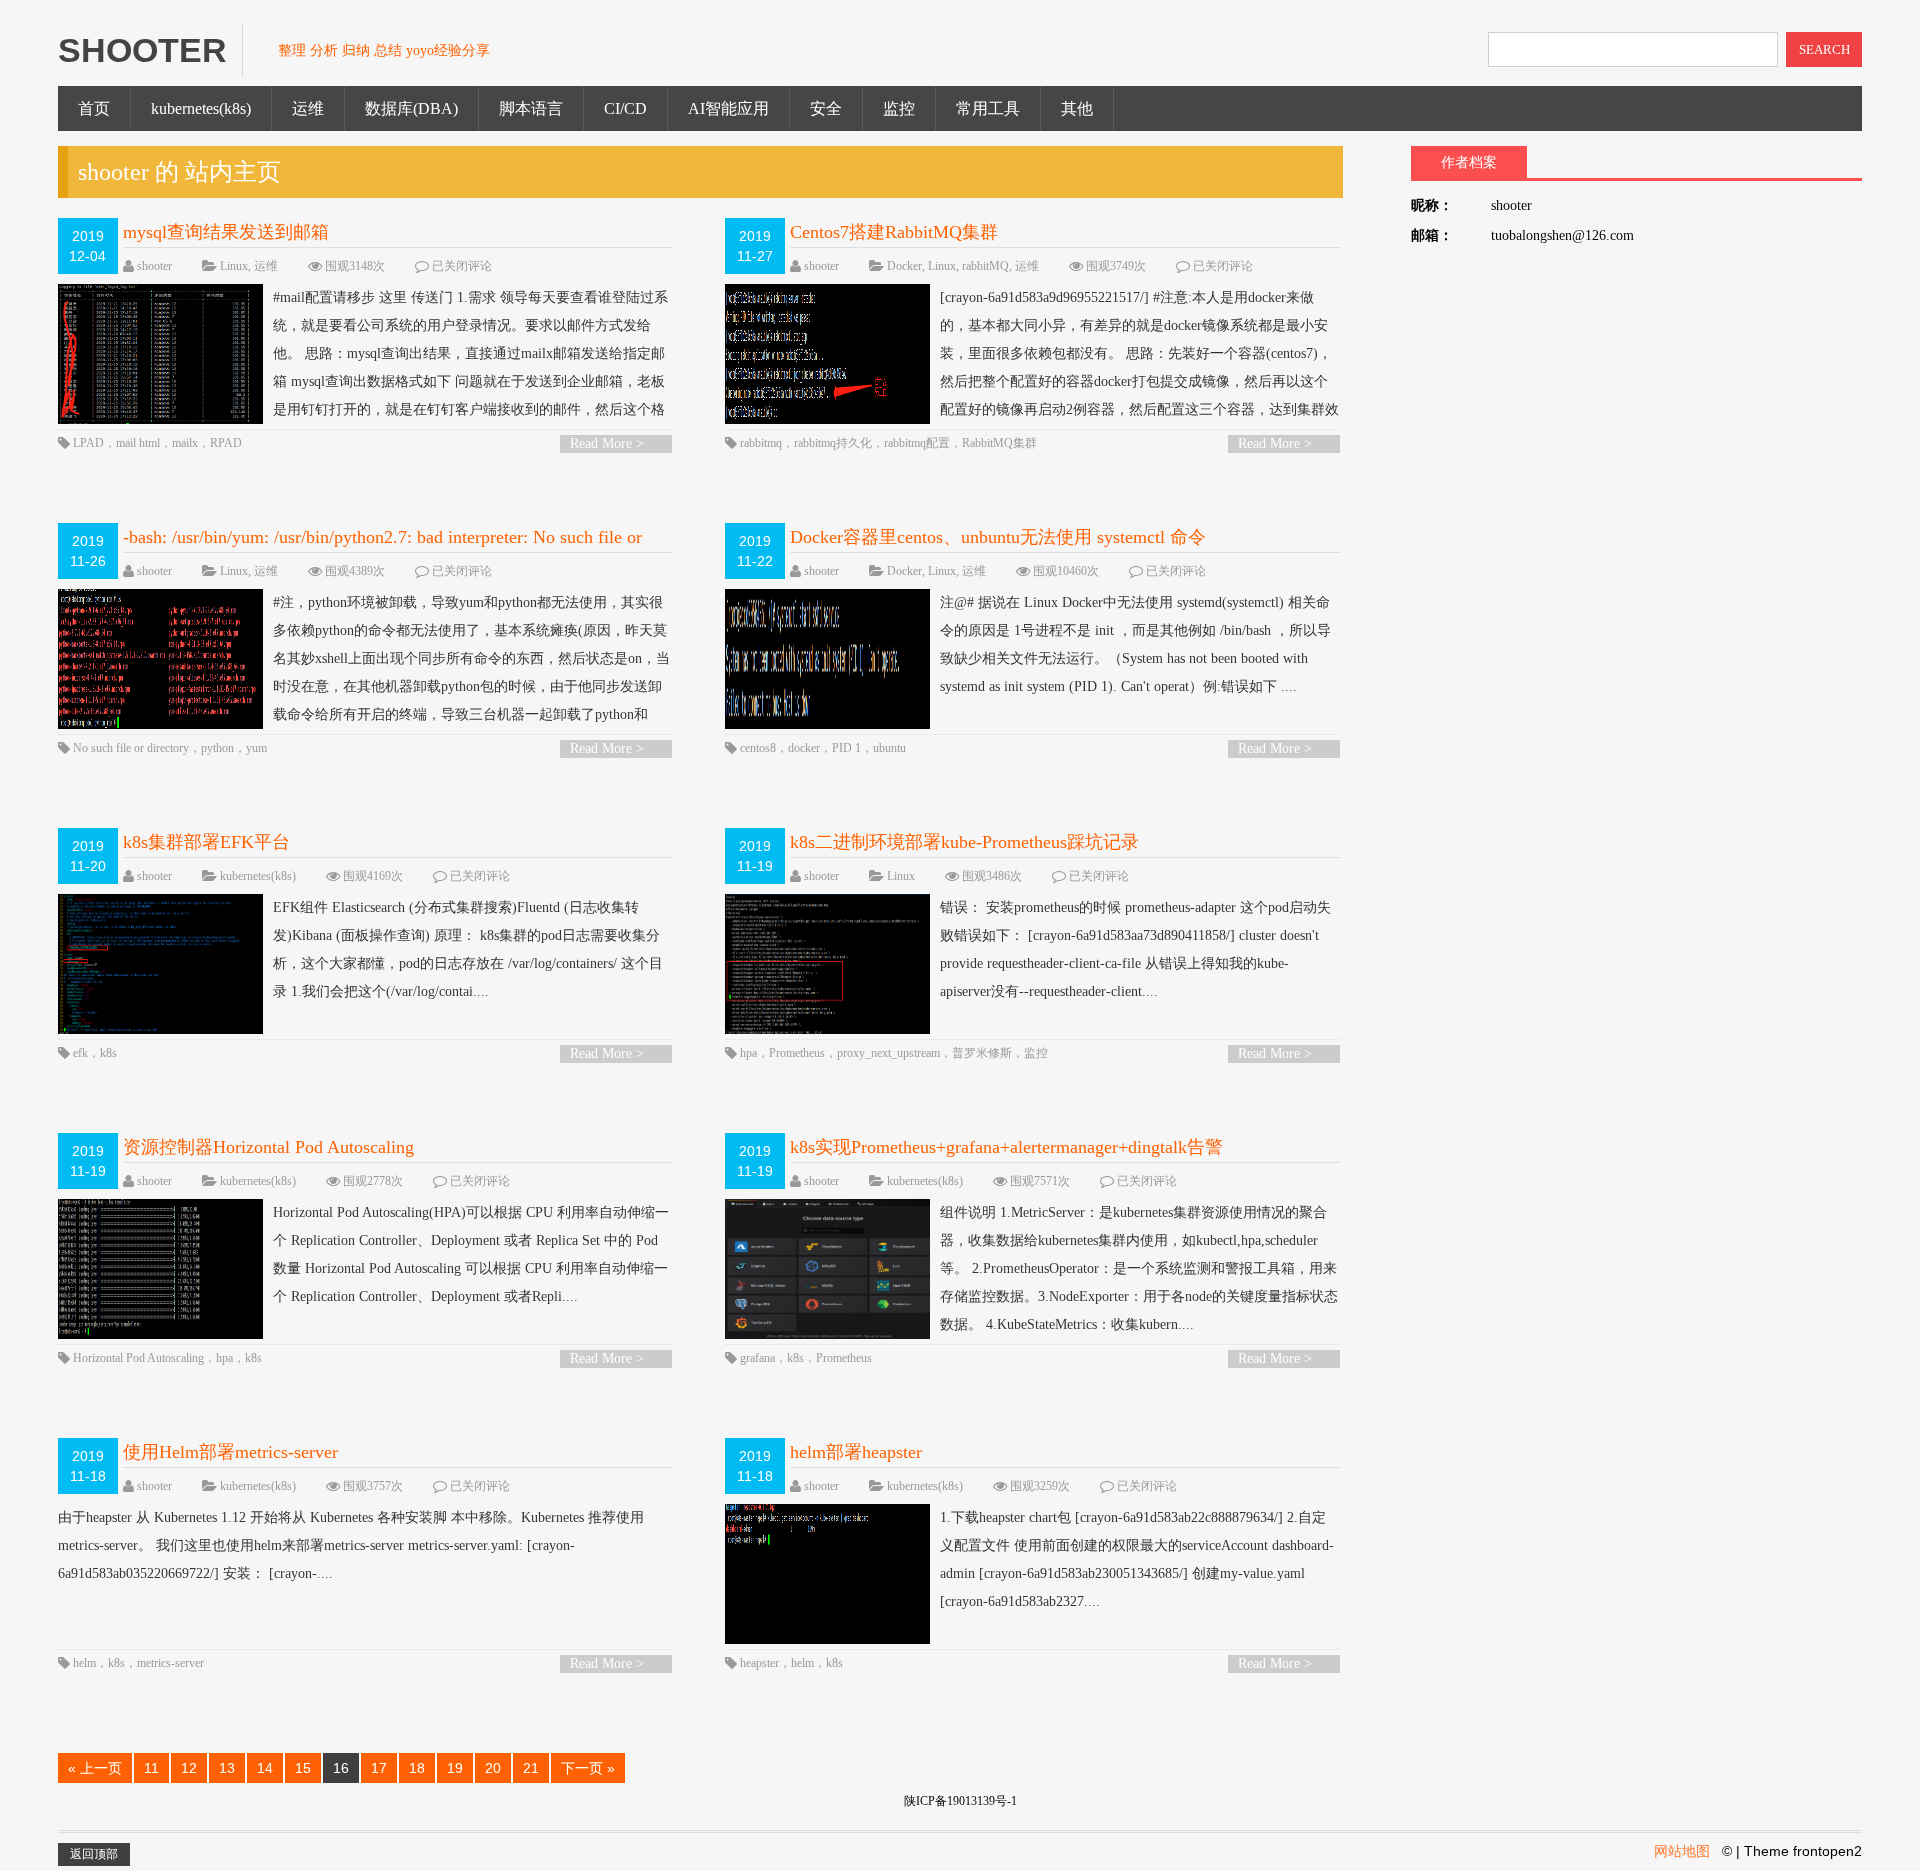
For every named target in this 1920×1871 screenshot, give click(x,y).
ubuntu (889, 748)
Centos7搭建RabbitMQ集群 (894, 232)
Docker (904, 266)
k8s (108, 1053)
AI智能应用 (728, 108)
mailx (185, 443)
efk (80, 1053)
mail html (138, 443)
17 (379, 1768)
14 (265, 1768)
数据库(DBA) (411, 108)
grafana (757, 1358)
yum (256, 748)
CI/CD (625, 108)
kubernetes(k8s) (201, 108)
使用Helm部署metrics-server (230, 1452)
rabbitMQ (985, 266)
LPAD (88, 443)
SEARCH (1824, 49)
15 (303, 1768)
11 (151, 1768)
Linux (234, 266)
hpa (748, 1053)
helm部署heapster (856, 1452)
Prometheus (797, 1053)
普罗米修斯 (982, 1053)
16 (341, 1768)
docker (804, 748)
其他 (1077, 108)
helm (84, 1663)
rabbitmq (761, 443)
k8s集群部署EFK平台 (206, 842)
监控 (899, 108)
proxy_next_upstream (888, 1053)
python (217, 748)
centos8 (758, 748)
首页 (94, 108)
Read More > (607, 443)
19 (455, 1768)
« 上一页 (95, 1768)
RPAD (226, 443)
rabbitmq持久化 (833, 443)
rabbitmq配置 (917, 443)
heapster (759, 1663)
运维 (308, 108)
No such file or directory (131, 748)
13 (227, 1768)
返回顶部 (94, 1854)
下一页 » (588, 1768)
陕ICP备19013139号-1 (960, 1801)
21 (531, 1768)
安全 (826, 108)
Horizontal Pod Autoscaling (138, 1358)
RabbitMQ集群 (999, 443)
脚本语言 (531, 108)
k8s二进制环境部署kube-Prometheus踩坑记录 (964, 842)
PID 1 (846, 748)
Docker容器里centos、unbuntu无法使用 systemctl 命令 (998, 537)
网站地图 (1682, 1851)
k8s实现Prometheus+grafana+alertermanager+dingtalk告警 (1006, 1147)
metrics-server (170, 1663)
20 (493, 1768)
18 (417, 1768)
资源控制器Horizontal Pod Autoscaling (268, 1147)
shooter (154, 266)
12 (189, 1768)
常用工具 (988, 108)
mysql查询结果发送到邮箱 (226, 232)
